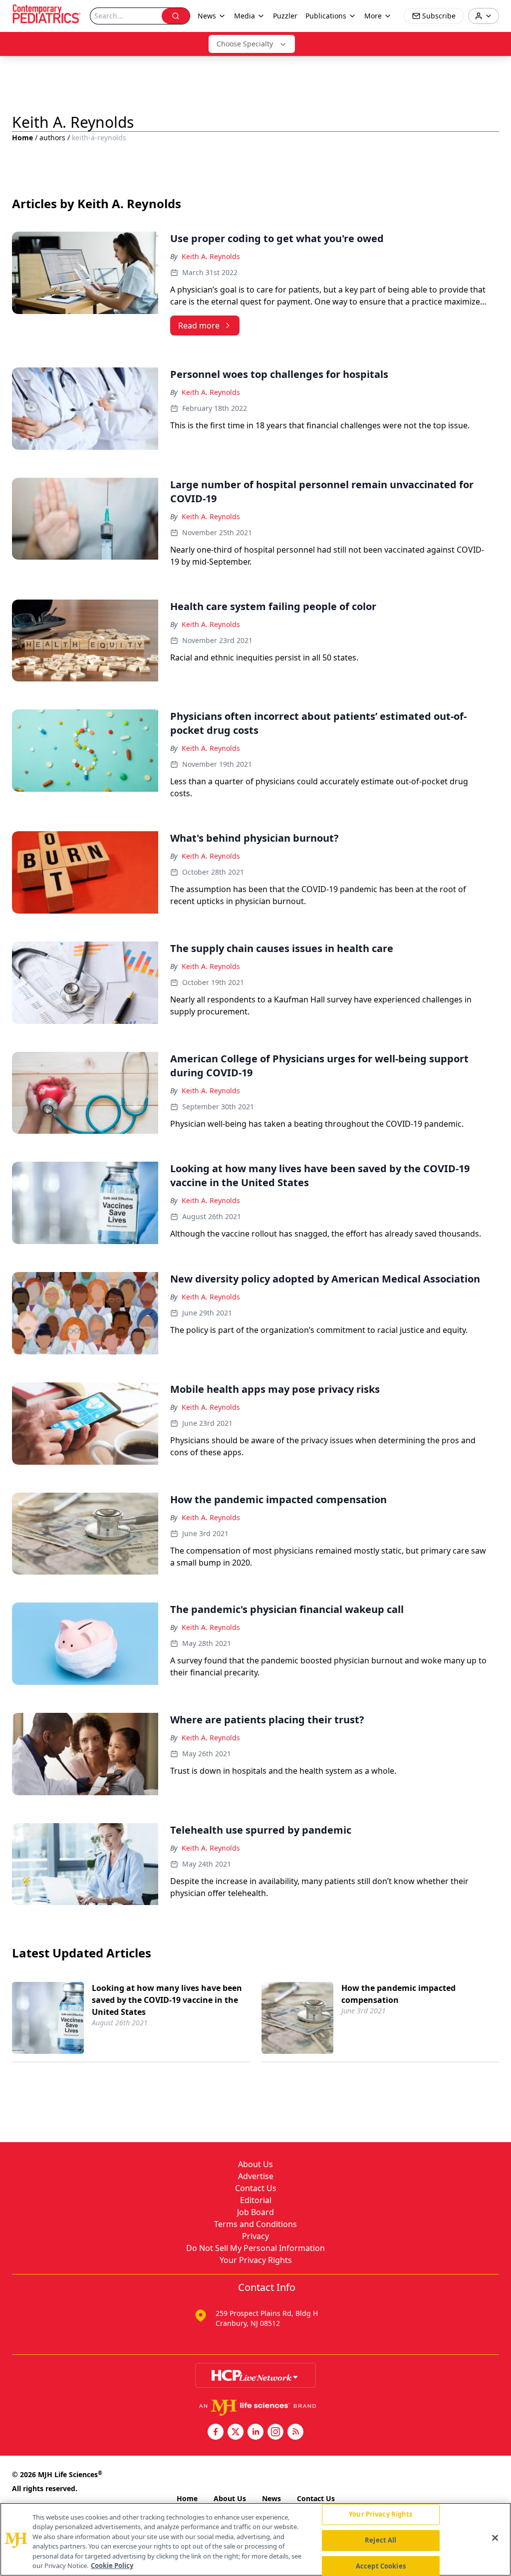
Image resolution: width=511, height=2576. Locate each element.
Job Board (255, 2212)
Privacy (255, 2236)
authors (52, 138)
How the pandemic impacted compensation (398, 1994)
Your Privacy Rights (256, 2260)
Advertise (256, 2176)
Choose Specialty (245, 44)
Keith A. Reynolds (211, 256)
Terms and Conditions (255, 2224)
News (271, 2498)
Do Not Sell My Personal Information (255, 2248)
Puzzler (285, 16)
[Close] (495, 2538)
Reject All (381, 2540)
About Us (255, 2164)
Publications (326, 16)
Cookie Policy (112, 2566)
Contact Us (256, 2188)
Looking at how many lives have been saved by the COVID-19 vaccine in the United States (167, 2000)
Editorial (256, 2200)
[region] (255, 2539)
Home (22, 138)
